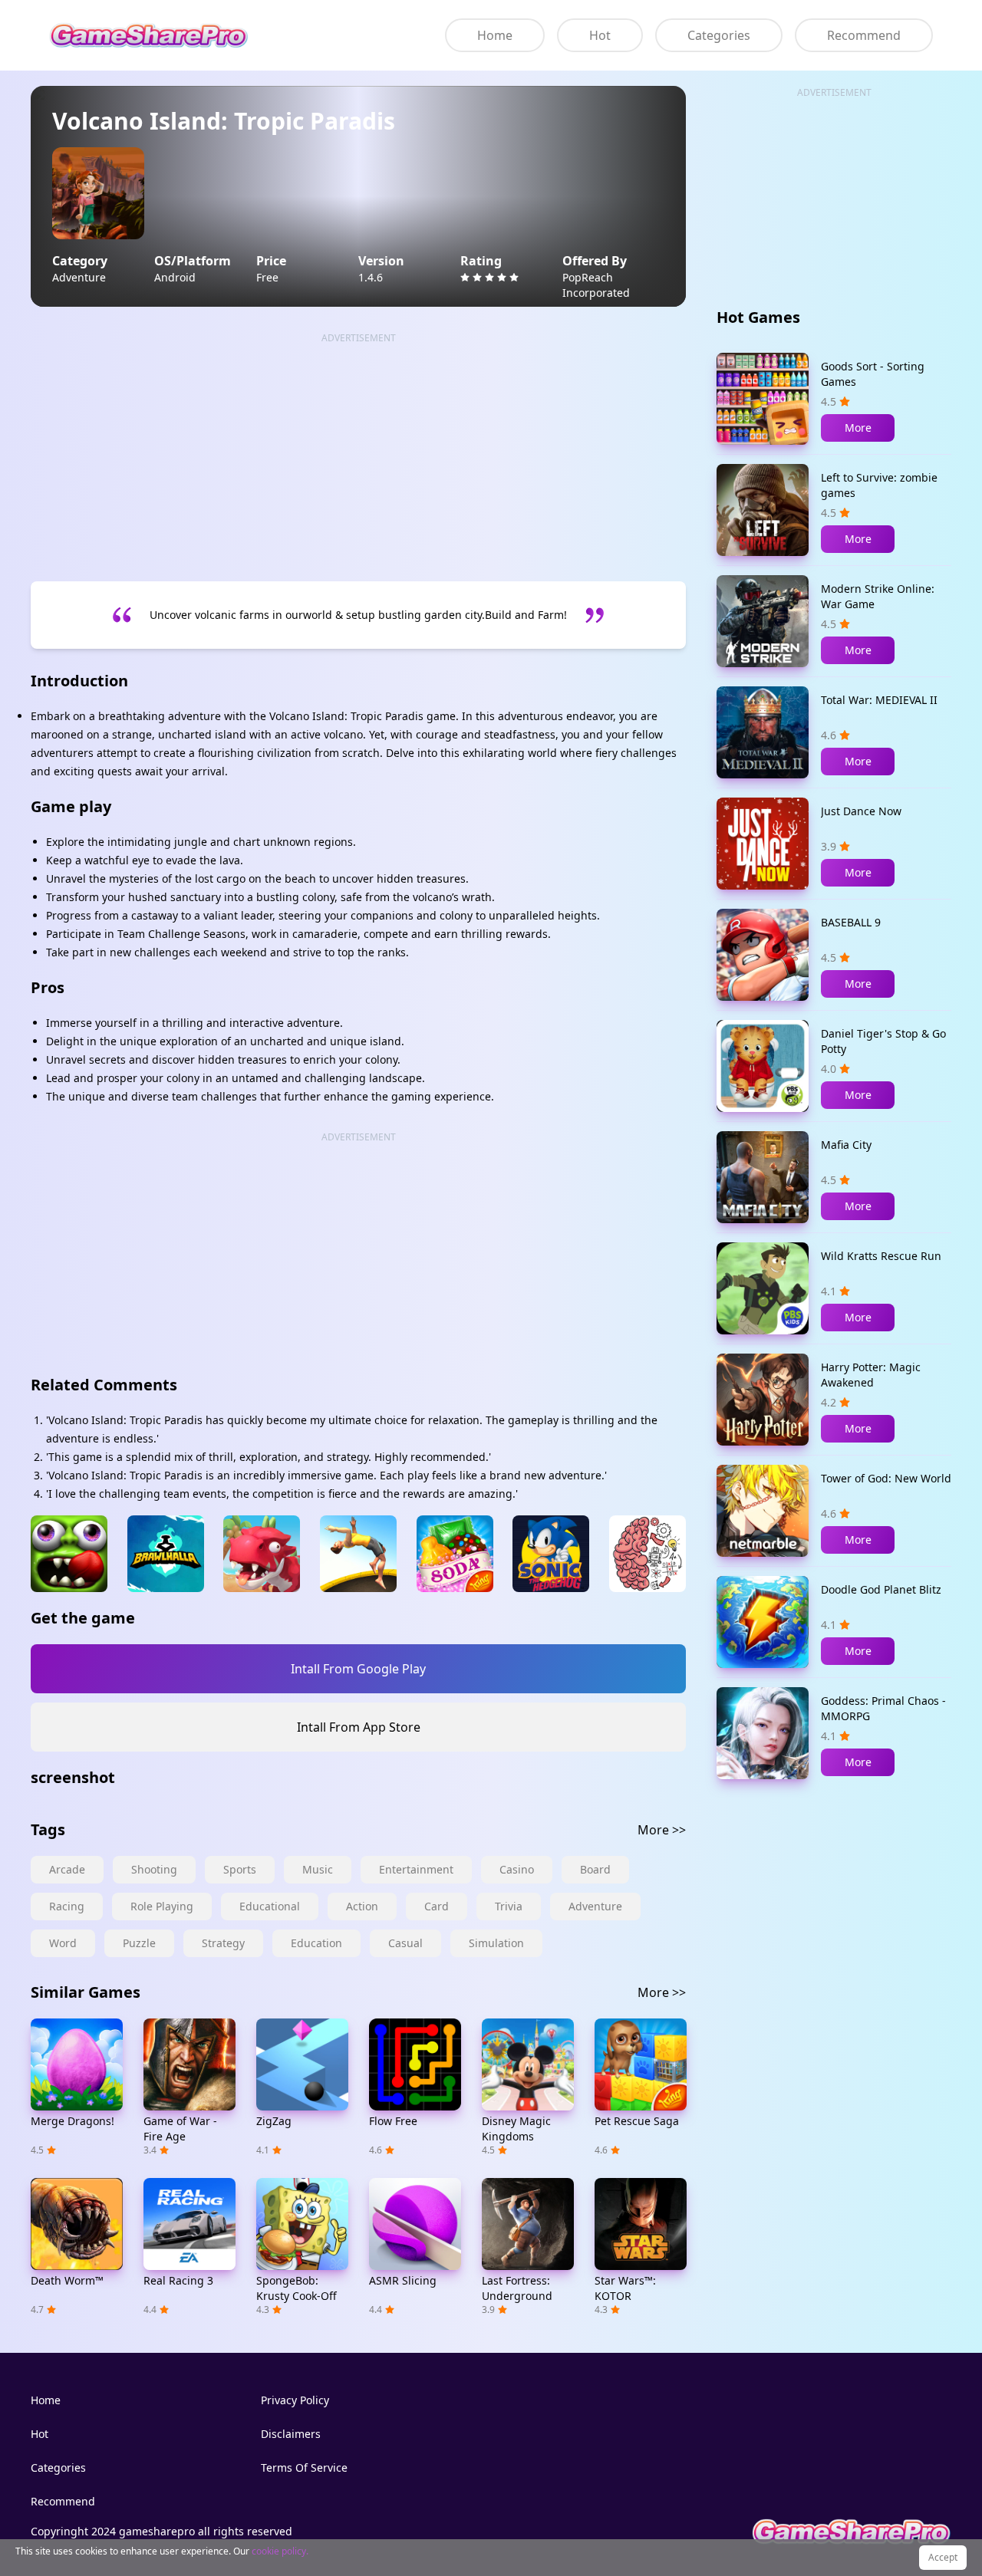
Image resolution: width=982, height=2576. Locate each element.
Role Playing (162, 1906)
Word (63, 1943)
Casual (405, 1943)
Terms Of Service (304, 2467)
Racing (67, 1906)
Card (437, 1906)
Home (495, 35)
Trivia (509, 1906)
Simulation (496, 1943)
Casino (517, 1869)
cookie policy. (280, 2551)
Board (595, 1869)
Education (316, 1943)
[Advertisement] (358, 452)
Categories (719, 35)
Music (318, 1869)
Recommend (864, 35)
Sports (240, 1869)
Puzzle (139, 1943)
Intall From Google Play (358, 1669)
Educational (270, 1906)
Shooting (154, 1869)
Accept (943, 2557)
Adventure (595, 1906)
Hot (600, 35)
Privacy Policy (295, 2400)
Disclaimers (291, 2434)
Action (362, 1906)
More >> (662, 1830)
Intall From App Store (359, 1727)
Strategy (223, 1943)
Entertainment (416, 1869)
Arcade (67, 1869)
